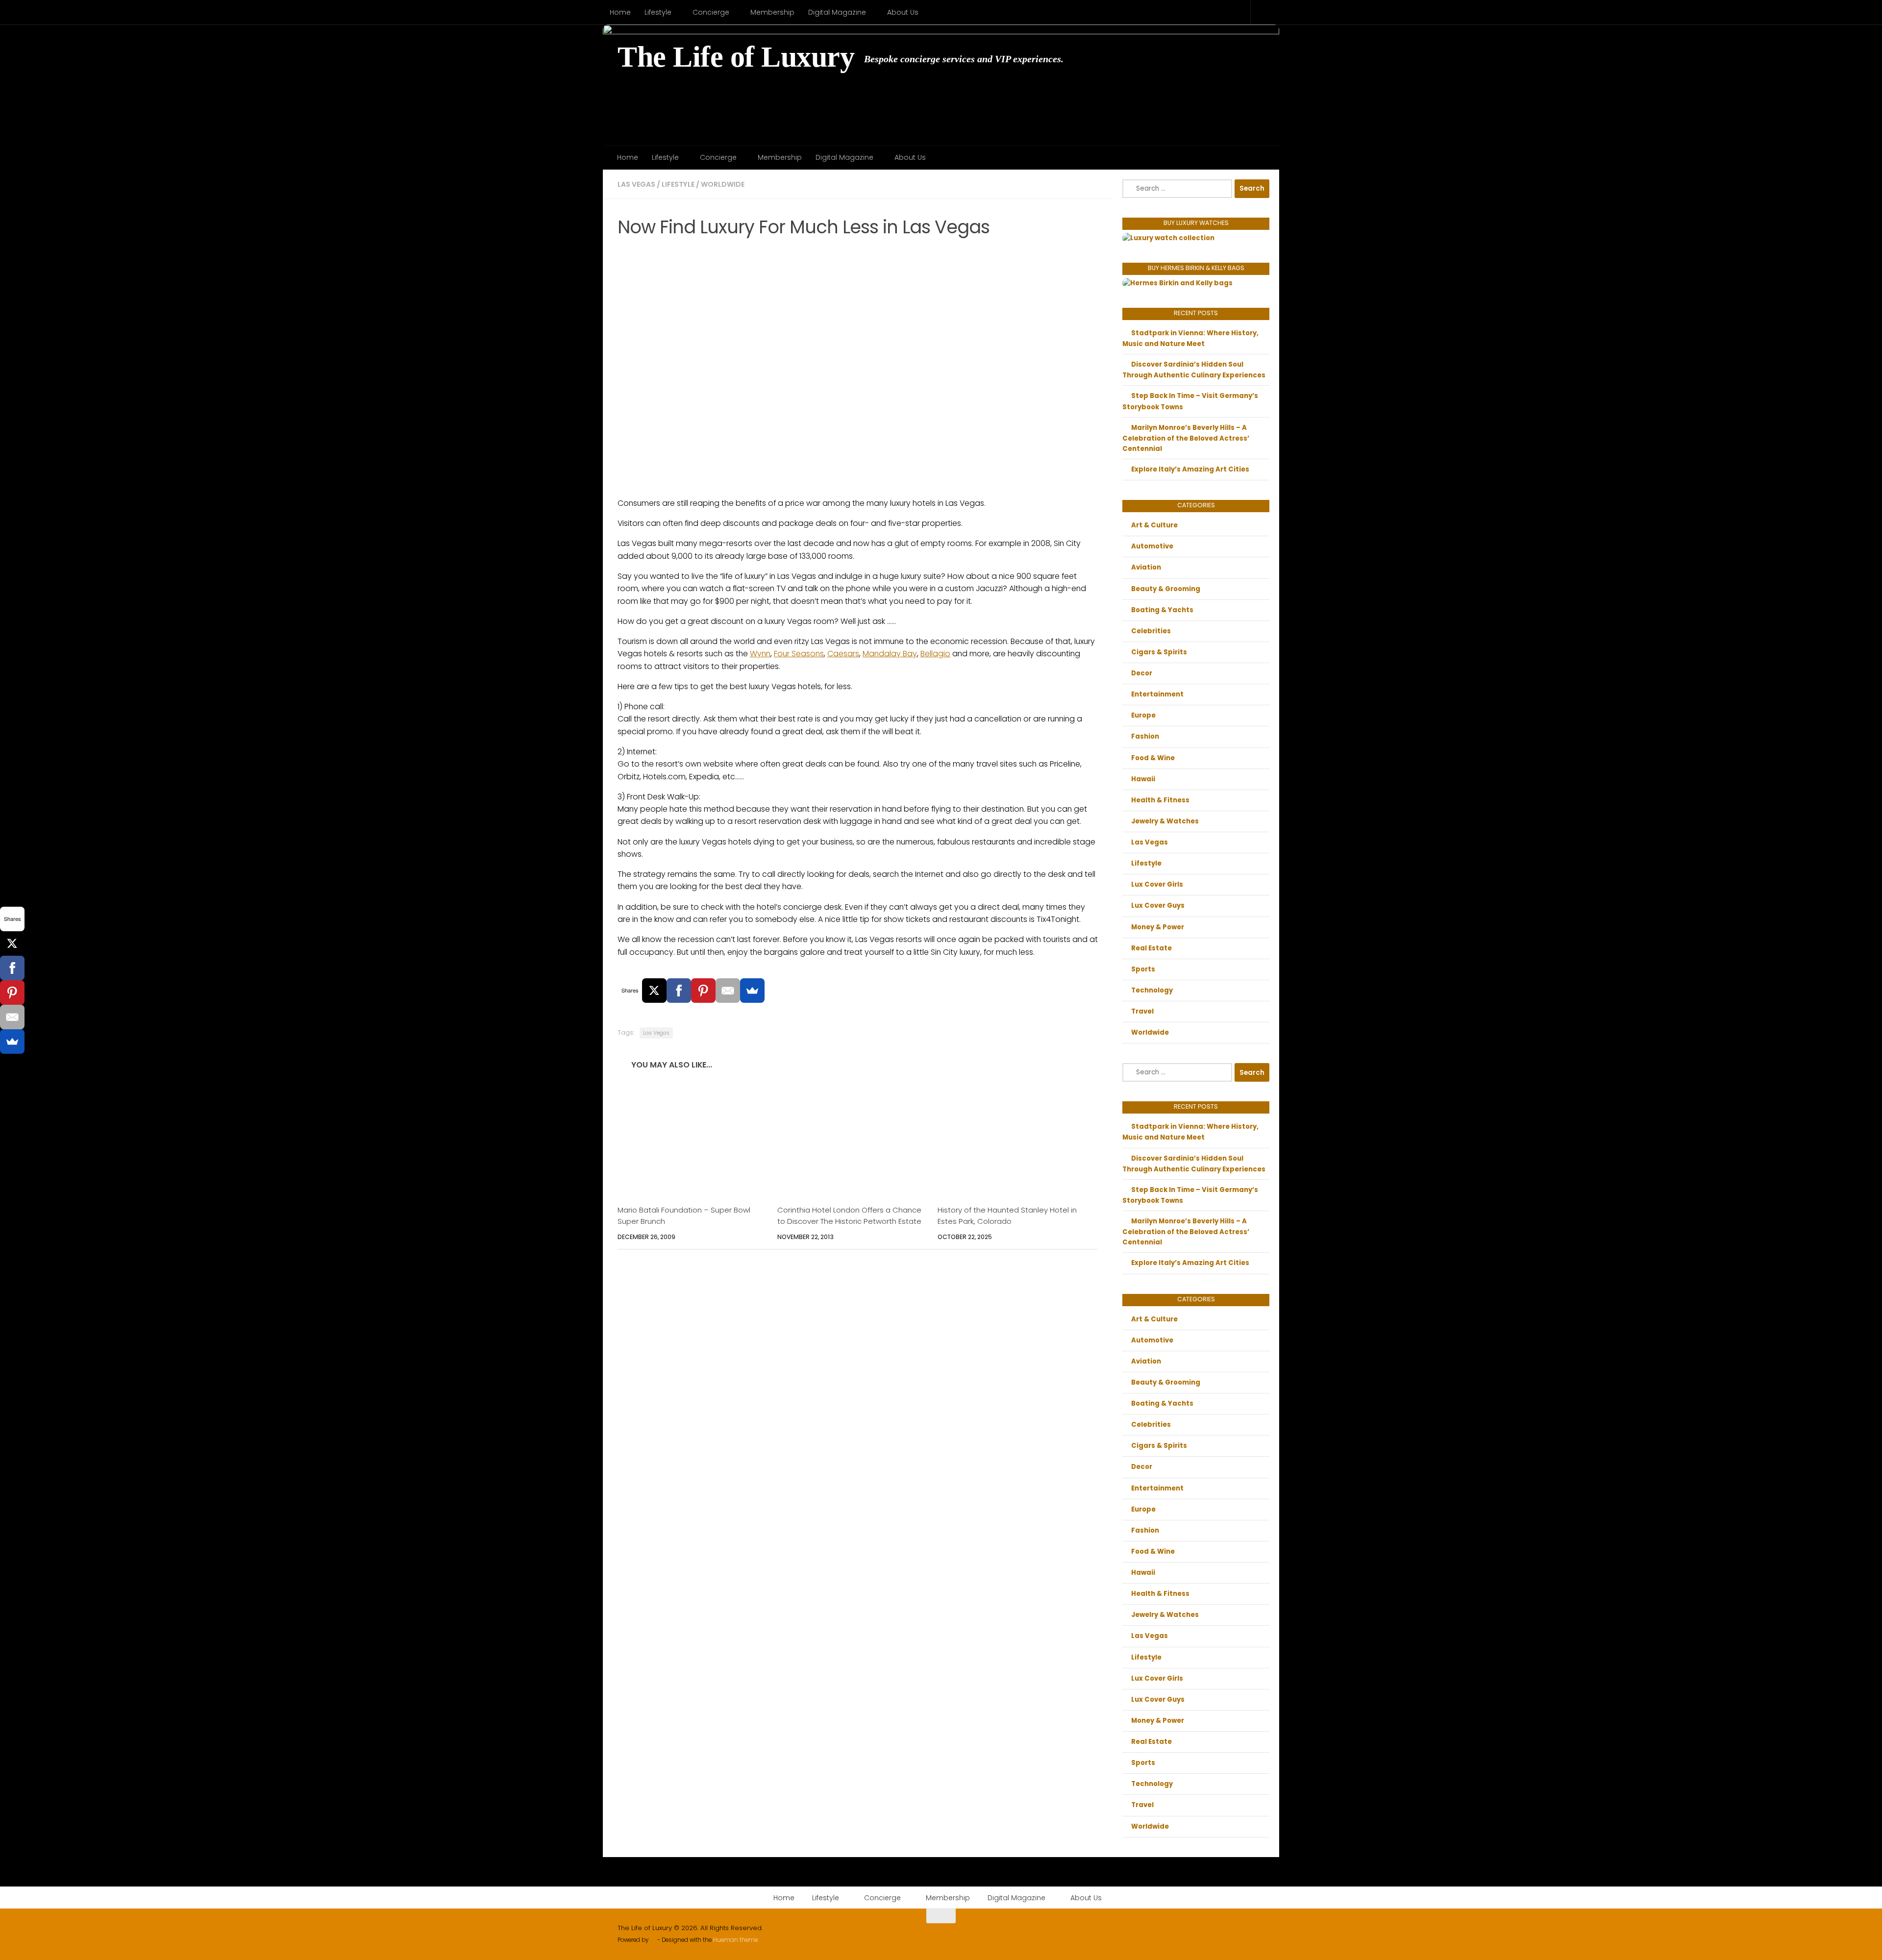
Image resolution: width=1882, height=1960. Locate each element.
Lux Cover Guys (1158, 906)
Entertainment (1157, 694)
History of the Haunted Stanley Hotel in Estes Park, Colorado (1007, 1215)
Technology (1152, 990)
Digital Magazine (837, 12)
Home (620, 12)
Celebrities (1151, 631)
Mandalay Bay (890, 654)
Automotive (1152, 546)
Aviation (1146, 567)
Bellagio (935, 654)
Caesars (843, 654)
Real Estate (1151, 948)
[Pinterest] (703, 991)
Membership (772, 12)
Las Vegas (636, 184)
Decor (1142, 673)
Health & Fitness (1160, 800)
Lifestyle (658, 12)
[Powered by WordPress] (653, 1940)
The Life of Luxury (736, 57)
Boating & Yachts (1162, 610)
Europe (1143, 715)
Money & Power (1158, 927)
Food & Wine (1153, 758)
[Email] (728, 991)
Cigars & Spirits (1159, 652)
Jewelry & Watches (1165, 821)
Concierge (711, 12)
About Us (903, 12)
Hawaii (1143, 779)
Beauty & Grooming (1166, 589)
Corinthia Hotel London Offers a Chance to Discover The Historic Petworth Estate (849, 1215)
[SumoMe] (752, 991)
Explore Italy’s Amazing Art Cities (1190, 469)
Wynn (760, 654)
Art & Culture (1154, 525)
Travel (1142, 1011)
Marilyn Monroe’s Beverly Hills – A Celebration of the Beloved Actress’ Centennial (1186, 438)
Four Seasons (799, 654)
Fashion (1145, 736)
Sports (1143, 969)
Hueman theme (735, 1940)
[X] (654, 991)
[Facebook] (679, 991)
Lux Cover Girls (1157, 884)
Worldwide (723, 184)
